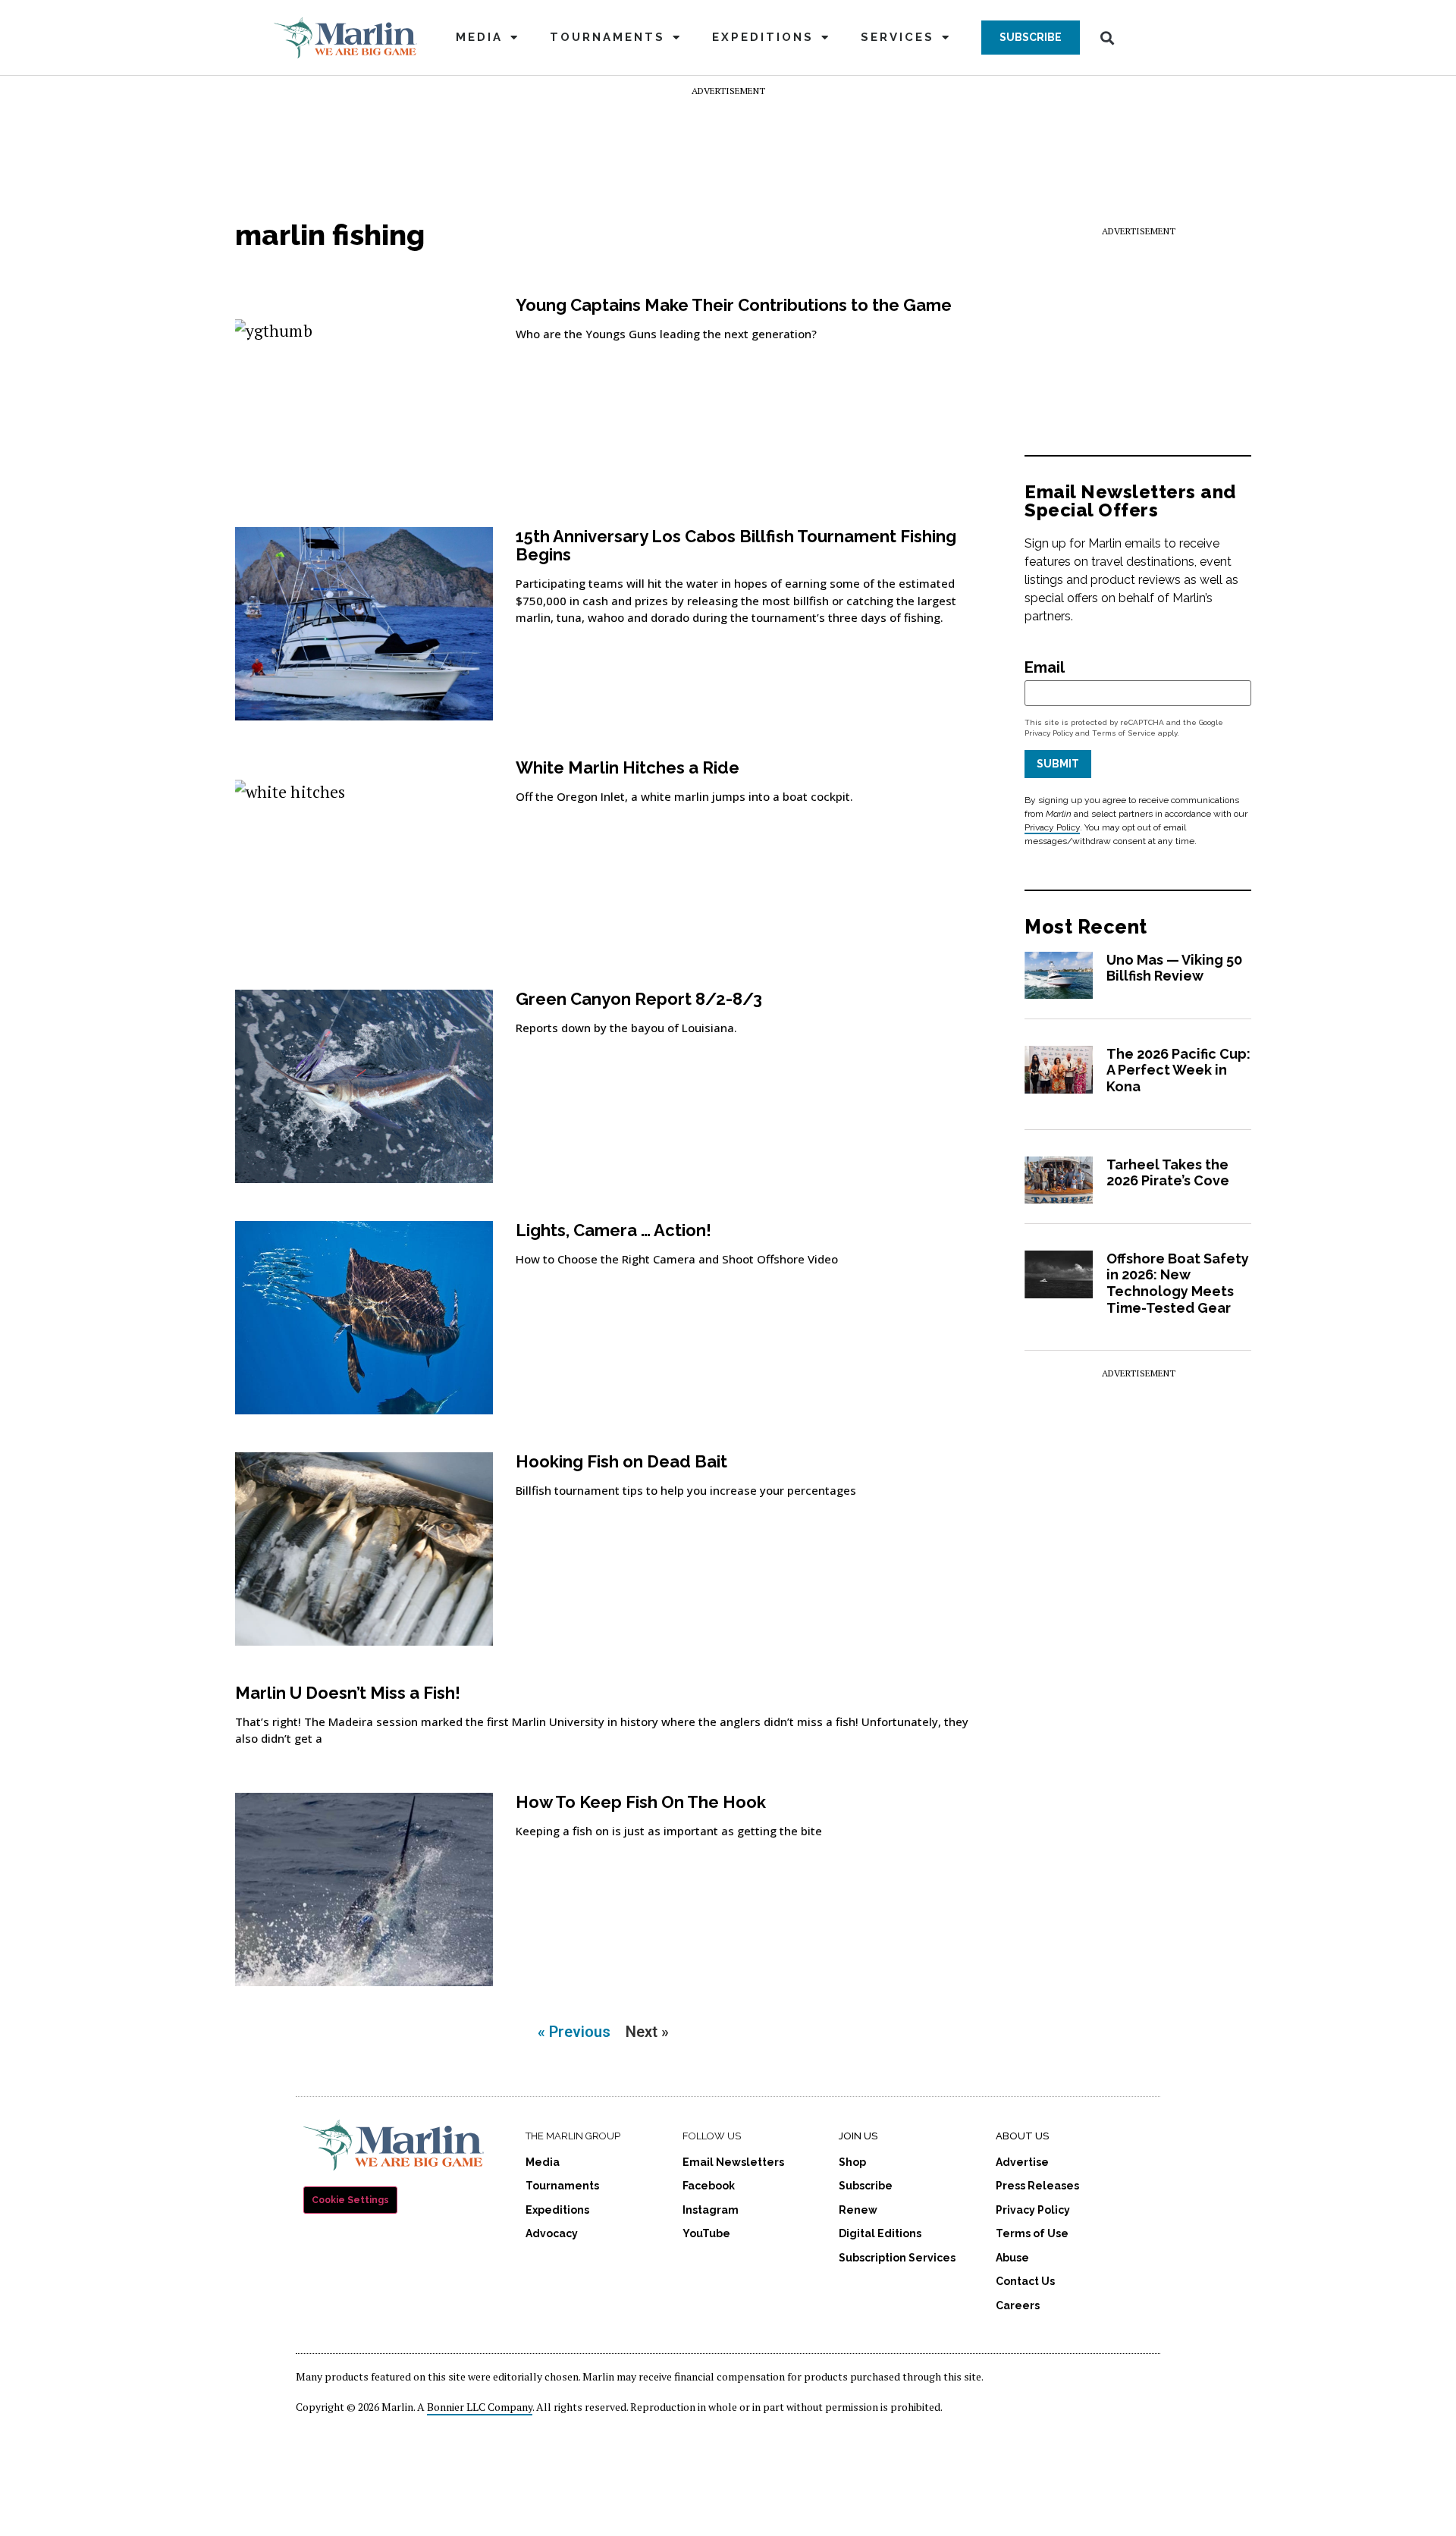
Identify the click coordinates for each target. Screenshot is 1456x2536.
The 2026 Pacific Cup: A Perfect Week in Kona (1178, 1070)
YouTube (706, 2233)
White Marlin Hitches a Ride (628, 767)
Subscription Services (897, 2258)
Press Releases (1037, 2186)
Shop (852, 2162)
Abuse (1012, 2258)
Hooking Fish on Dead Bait (621, 1461)
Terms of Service (1124, 733)
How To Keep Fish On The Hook (641, 1802)
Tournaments (607, 37)
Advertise (1022, 2162)
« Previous (574, 2032)
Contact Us (1025, 2281)
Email (1045, 667)
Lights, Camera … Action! (613, 1230)
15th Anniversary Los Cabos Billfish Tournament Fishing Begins (736, 545)
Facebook (709, 2186)
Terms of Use (1032, 2233)
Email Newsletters (733, 2162)
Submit (1058, 764)
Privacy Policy (1049, 733)
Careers (1018, 2305)
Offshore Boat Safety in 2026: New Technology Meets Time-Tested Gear (1178, 1283)
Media (479, 37)
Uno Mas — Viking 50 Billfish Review (1174, 968)
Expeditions (763, 37)
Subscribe (866, 2186)
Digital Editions (880, 2233)
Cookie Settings (350, 2200)
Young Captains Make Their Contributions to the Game (734, 305)
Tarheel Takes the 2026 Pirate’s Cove (1168, 1173)
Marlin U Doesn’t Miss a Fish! (348, 1693)
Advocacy (552, 2233)
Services (897, 37)
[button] (1031, 38)
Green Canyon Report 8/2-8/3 (639, 999)
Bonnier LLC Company (480, 2407)
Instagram (711, 2210)
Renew (858, 2210)
